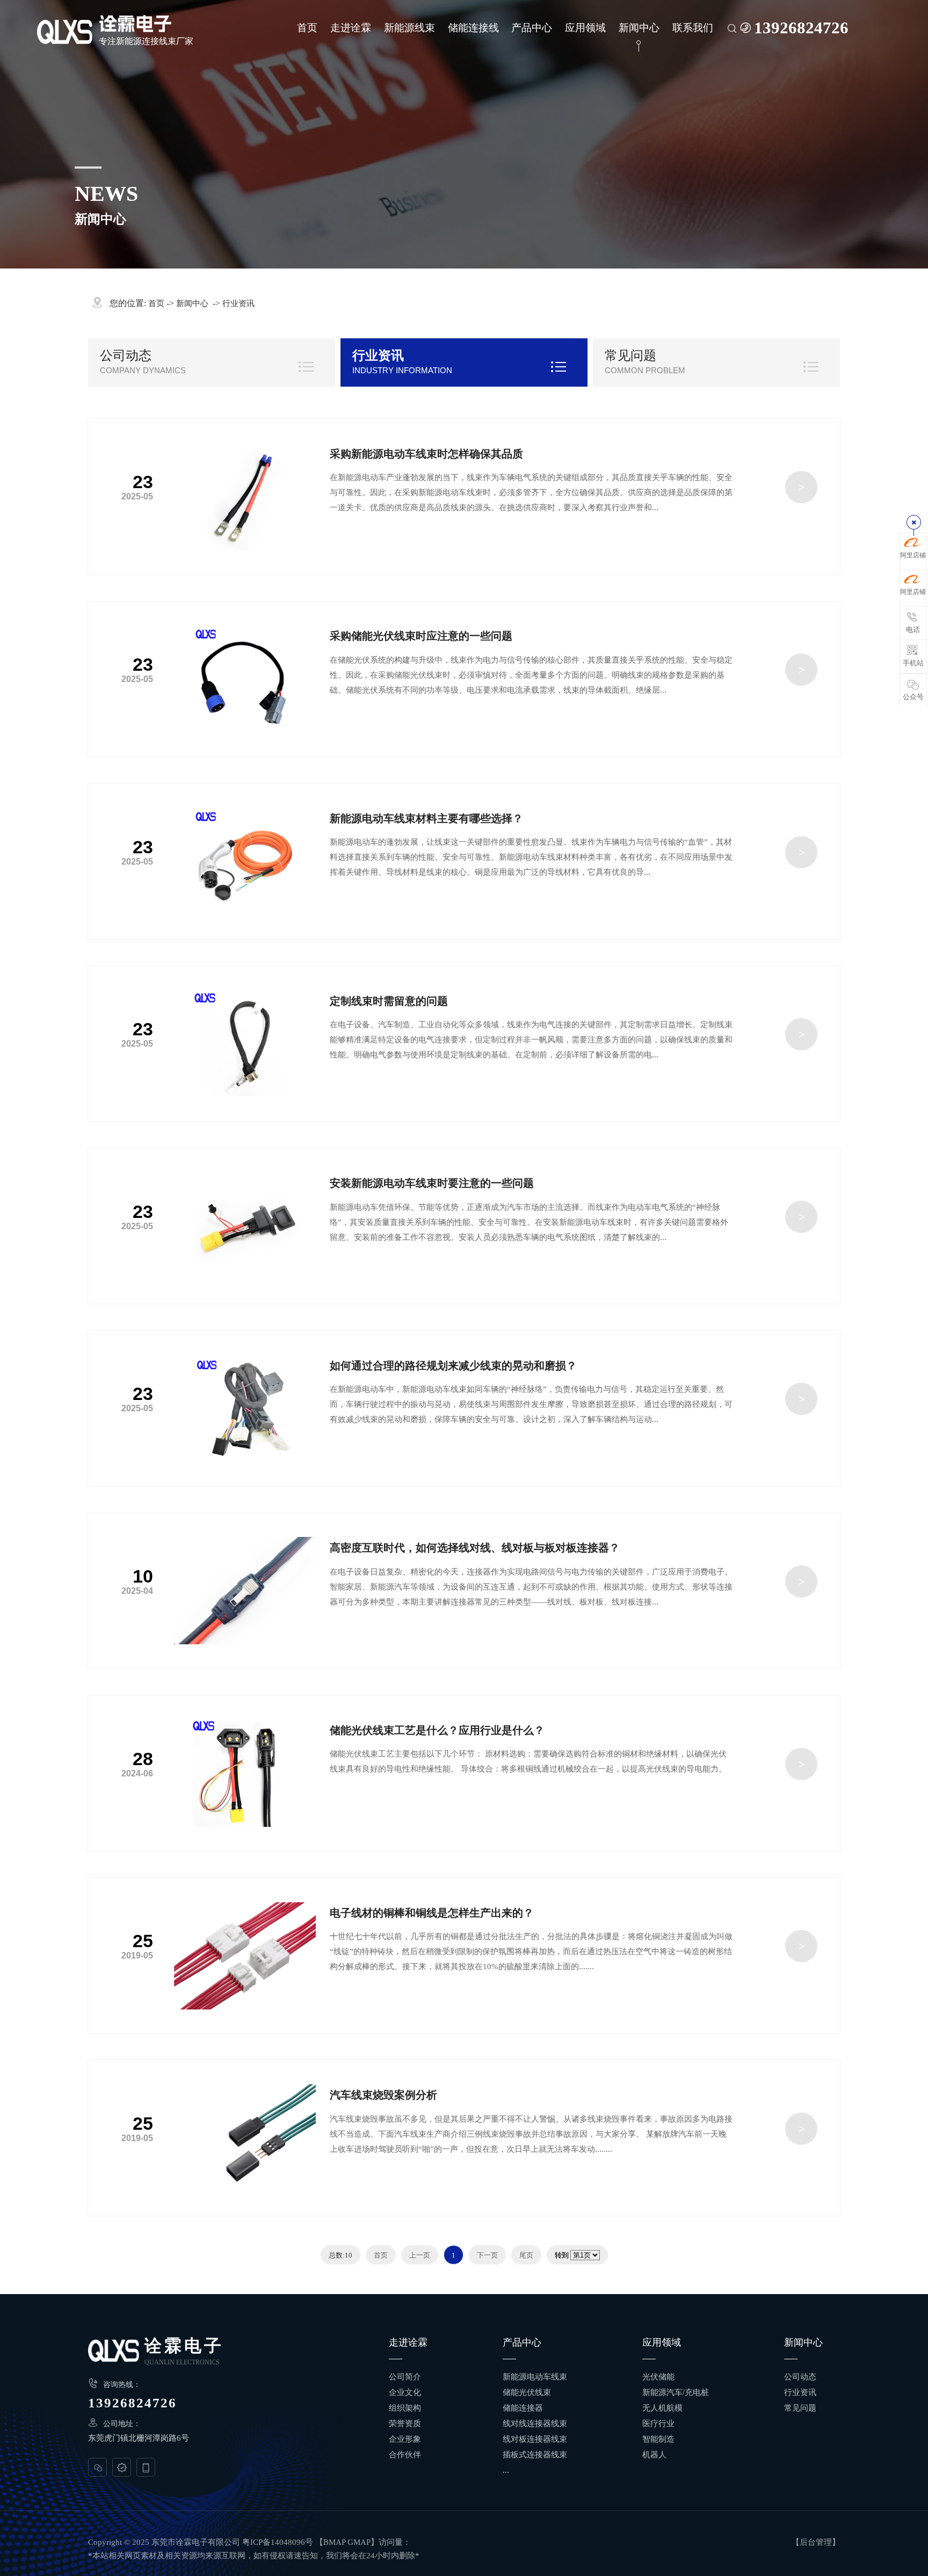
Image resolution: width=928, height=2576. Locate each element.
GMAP (359, 2542)
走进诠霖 (351, 28)
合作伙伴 (405, 2455)
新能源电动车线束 (535, 2377)
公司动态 (126, 355)
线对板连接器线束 (535, 2439)
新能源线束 (409, 28)
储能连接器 (523, 2408)
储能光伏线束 (527, 2392)
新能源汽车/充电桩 (676, 2392)
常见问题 (630, 355)
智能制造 (658, 2439)
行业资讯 (238, 303)
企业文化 (405, 2392)
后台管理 (816, 2542)
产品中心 (532, 28)
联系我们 (693, 28)
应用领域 (585, 28)
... (506, 2470)
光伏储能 (658, 2377)
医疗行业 (658, 2423)
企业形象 (405, 2439)
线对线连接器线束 (535, 2423)
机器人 (654, 2455)
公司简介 (405, 2377)
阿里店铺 (913, 555)
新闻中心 (639, 28)
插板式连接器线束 (535, 2455)
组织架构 (405, 2408)
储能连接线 (473, 28)
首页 (307, 28)
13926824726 (801, 28)
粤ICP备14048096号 (278, 2542)
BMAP (334, 2542)
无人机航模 (662, 2408)
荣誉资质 (405, 2423)
